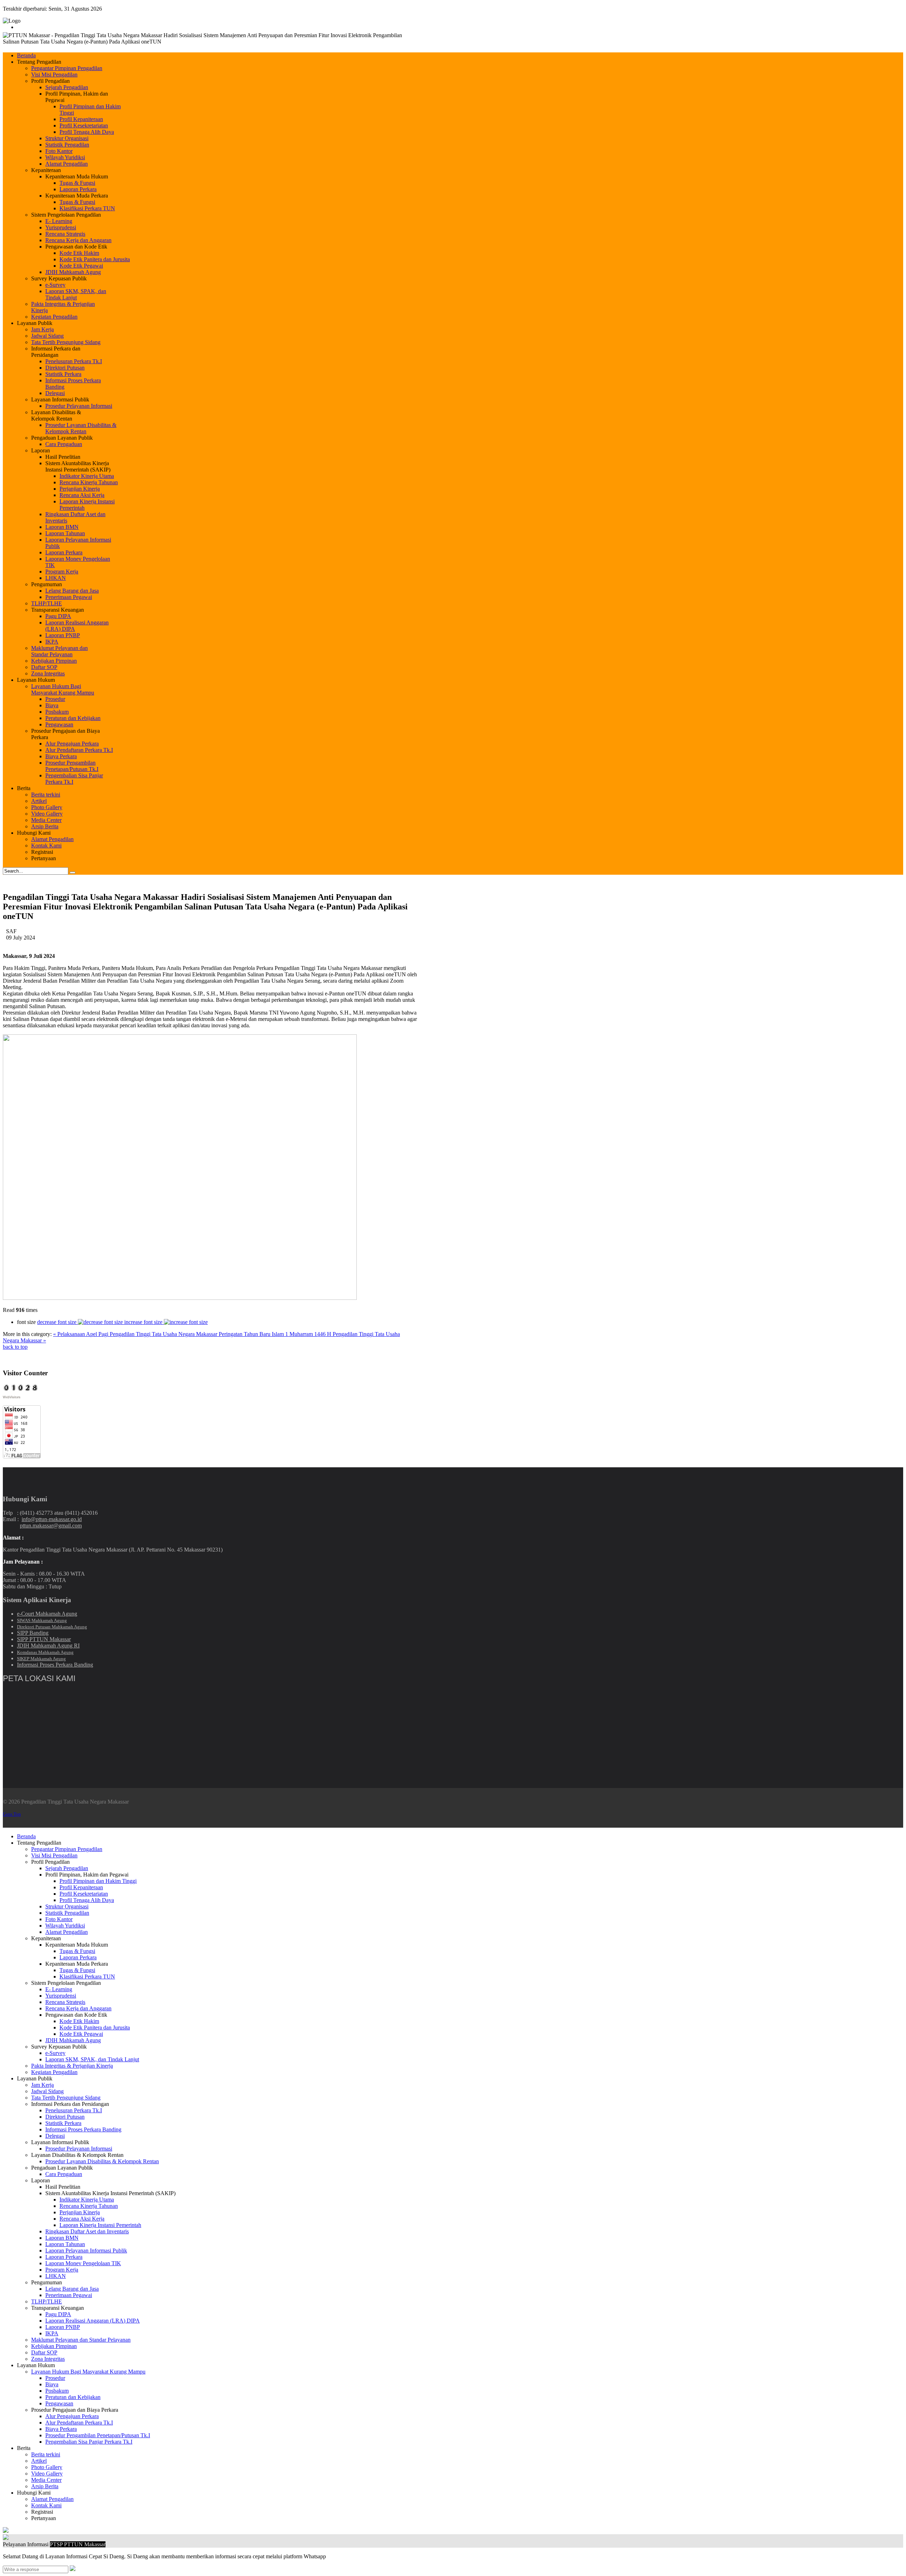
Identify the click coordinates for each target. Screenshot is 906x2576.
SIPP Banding (33, 1633)
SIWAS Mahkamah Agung (42, 1620)
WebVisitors (12, 1397)
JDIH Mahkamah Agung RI (48, 1646)
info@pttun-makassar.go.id (52, 1519)
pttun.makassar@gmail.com (51, 1526)
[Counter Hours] (21, 1390)
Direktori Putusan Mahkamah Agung (52, 1627)
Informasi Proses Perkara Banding (55, 1665)
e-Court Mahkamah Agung (47, 1614)
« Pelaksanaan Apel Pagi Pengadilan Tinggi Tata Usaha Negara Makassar (136, 1334)
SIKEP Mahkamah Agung (41, 1659)
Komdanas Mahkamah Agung (45, 1652)
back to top (15, 1347)
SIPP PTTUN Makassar (44, 1639)
